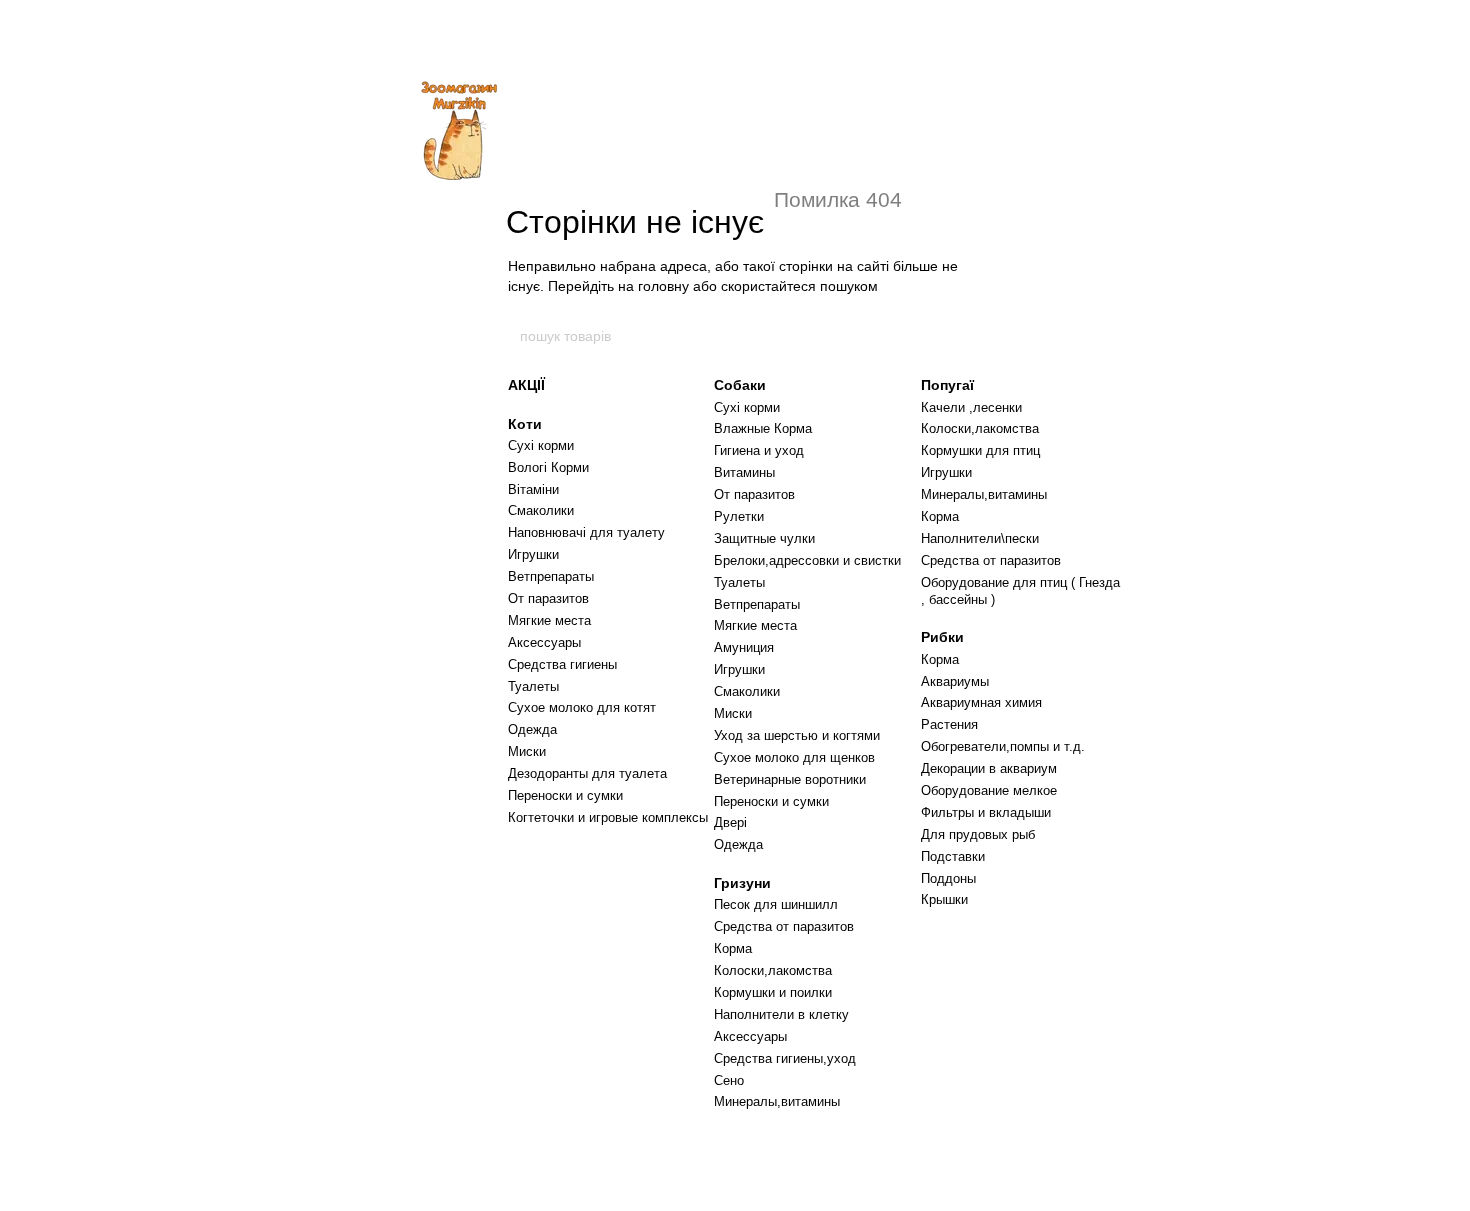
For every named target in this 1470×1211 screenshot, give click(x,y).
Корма (733, 948)
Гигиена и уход (759, 450)
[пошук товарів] (952, 336)
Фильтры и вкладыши (986, 812)
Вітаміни (533, 489)
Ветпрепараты (551, 576)
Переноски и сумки (565, 795)
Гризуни (742, 883)
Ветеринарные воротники (790, 779)
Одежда (532, 729)
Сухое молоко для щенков (794, 757)
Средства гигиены (562, 664)
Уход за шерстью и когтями (797, 735)
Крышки (944, 899)
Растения (949, 724)
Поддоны (948, 878)
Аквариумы (955, 681)
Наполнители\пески (980, 538)
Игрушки (533, 554)
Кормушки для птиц (980, 450)
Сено (729, 1080)
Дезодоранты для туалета (587, 773)
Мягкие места (549, 620)
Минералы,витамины (777, 1101)
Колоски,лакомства (773, 970)
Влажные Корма (763, 428)
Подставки (953, 856)
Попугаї (947, 385)
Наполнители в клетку (781, 1014)
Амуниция (744, 647)
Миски (527, 751)
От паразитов (548, 598)
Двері (730, 822)
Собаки (740, 385)
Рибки (942, 637)
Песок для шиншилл (776, 904)
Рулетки (739, 516)
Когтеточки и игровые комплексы (608, 817)
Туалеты (533, 686)
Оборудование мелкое (989, 790)
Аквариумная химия (981, 702)
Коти (525, 424)
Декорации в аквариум (989, 768)
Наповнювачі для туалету (586, 532)
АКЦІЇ (526, 385)
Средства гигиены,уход (785, 1058)
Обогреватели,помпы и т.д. (1003, 746)
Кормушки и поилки (773, 992)
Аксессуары (544, 642)
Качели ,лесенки (971, 407)
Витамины (744, 472)
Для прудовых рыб (978, 834)
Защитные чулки (764, 538)
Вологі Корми (548, 467)
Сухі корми (541, 445)
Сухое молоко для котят (582, 707)
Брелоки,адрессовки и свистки (807, 560)
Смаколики (541, 510)
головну (663, 286)
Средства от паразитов (784, 926)
